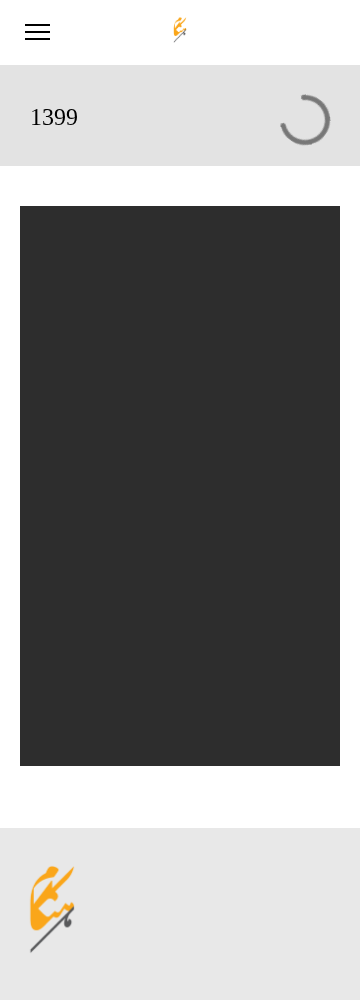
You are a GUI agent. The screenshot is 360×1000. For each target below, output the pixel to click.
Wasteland (74, 430)
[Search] (284, 255)
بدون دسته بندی (88, 674)
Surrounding (80, 382)
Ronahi (67, 479)
